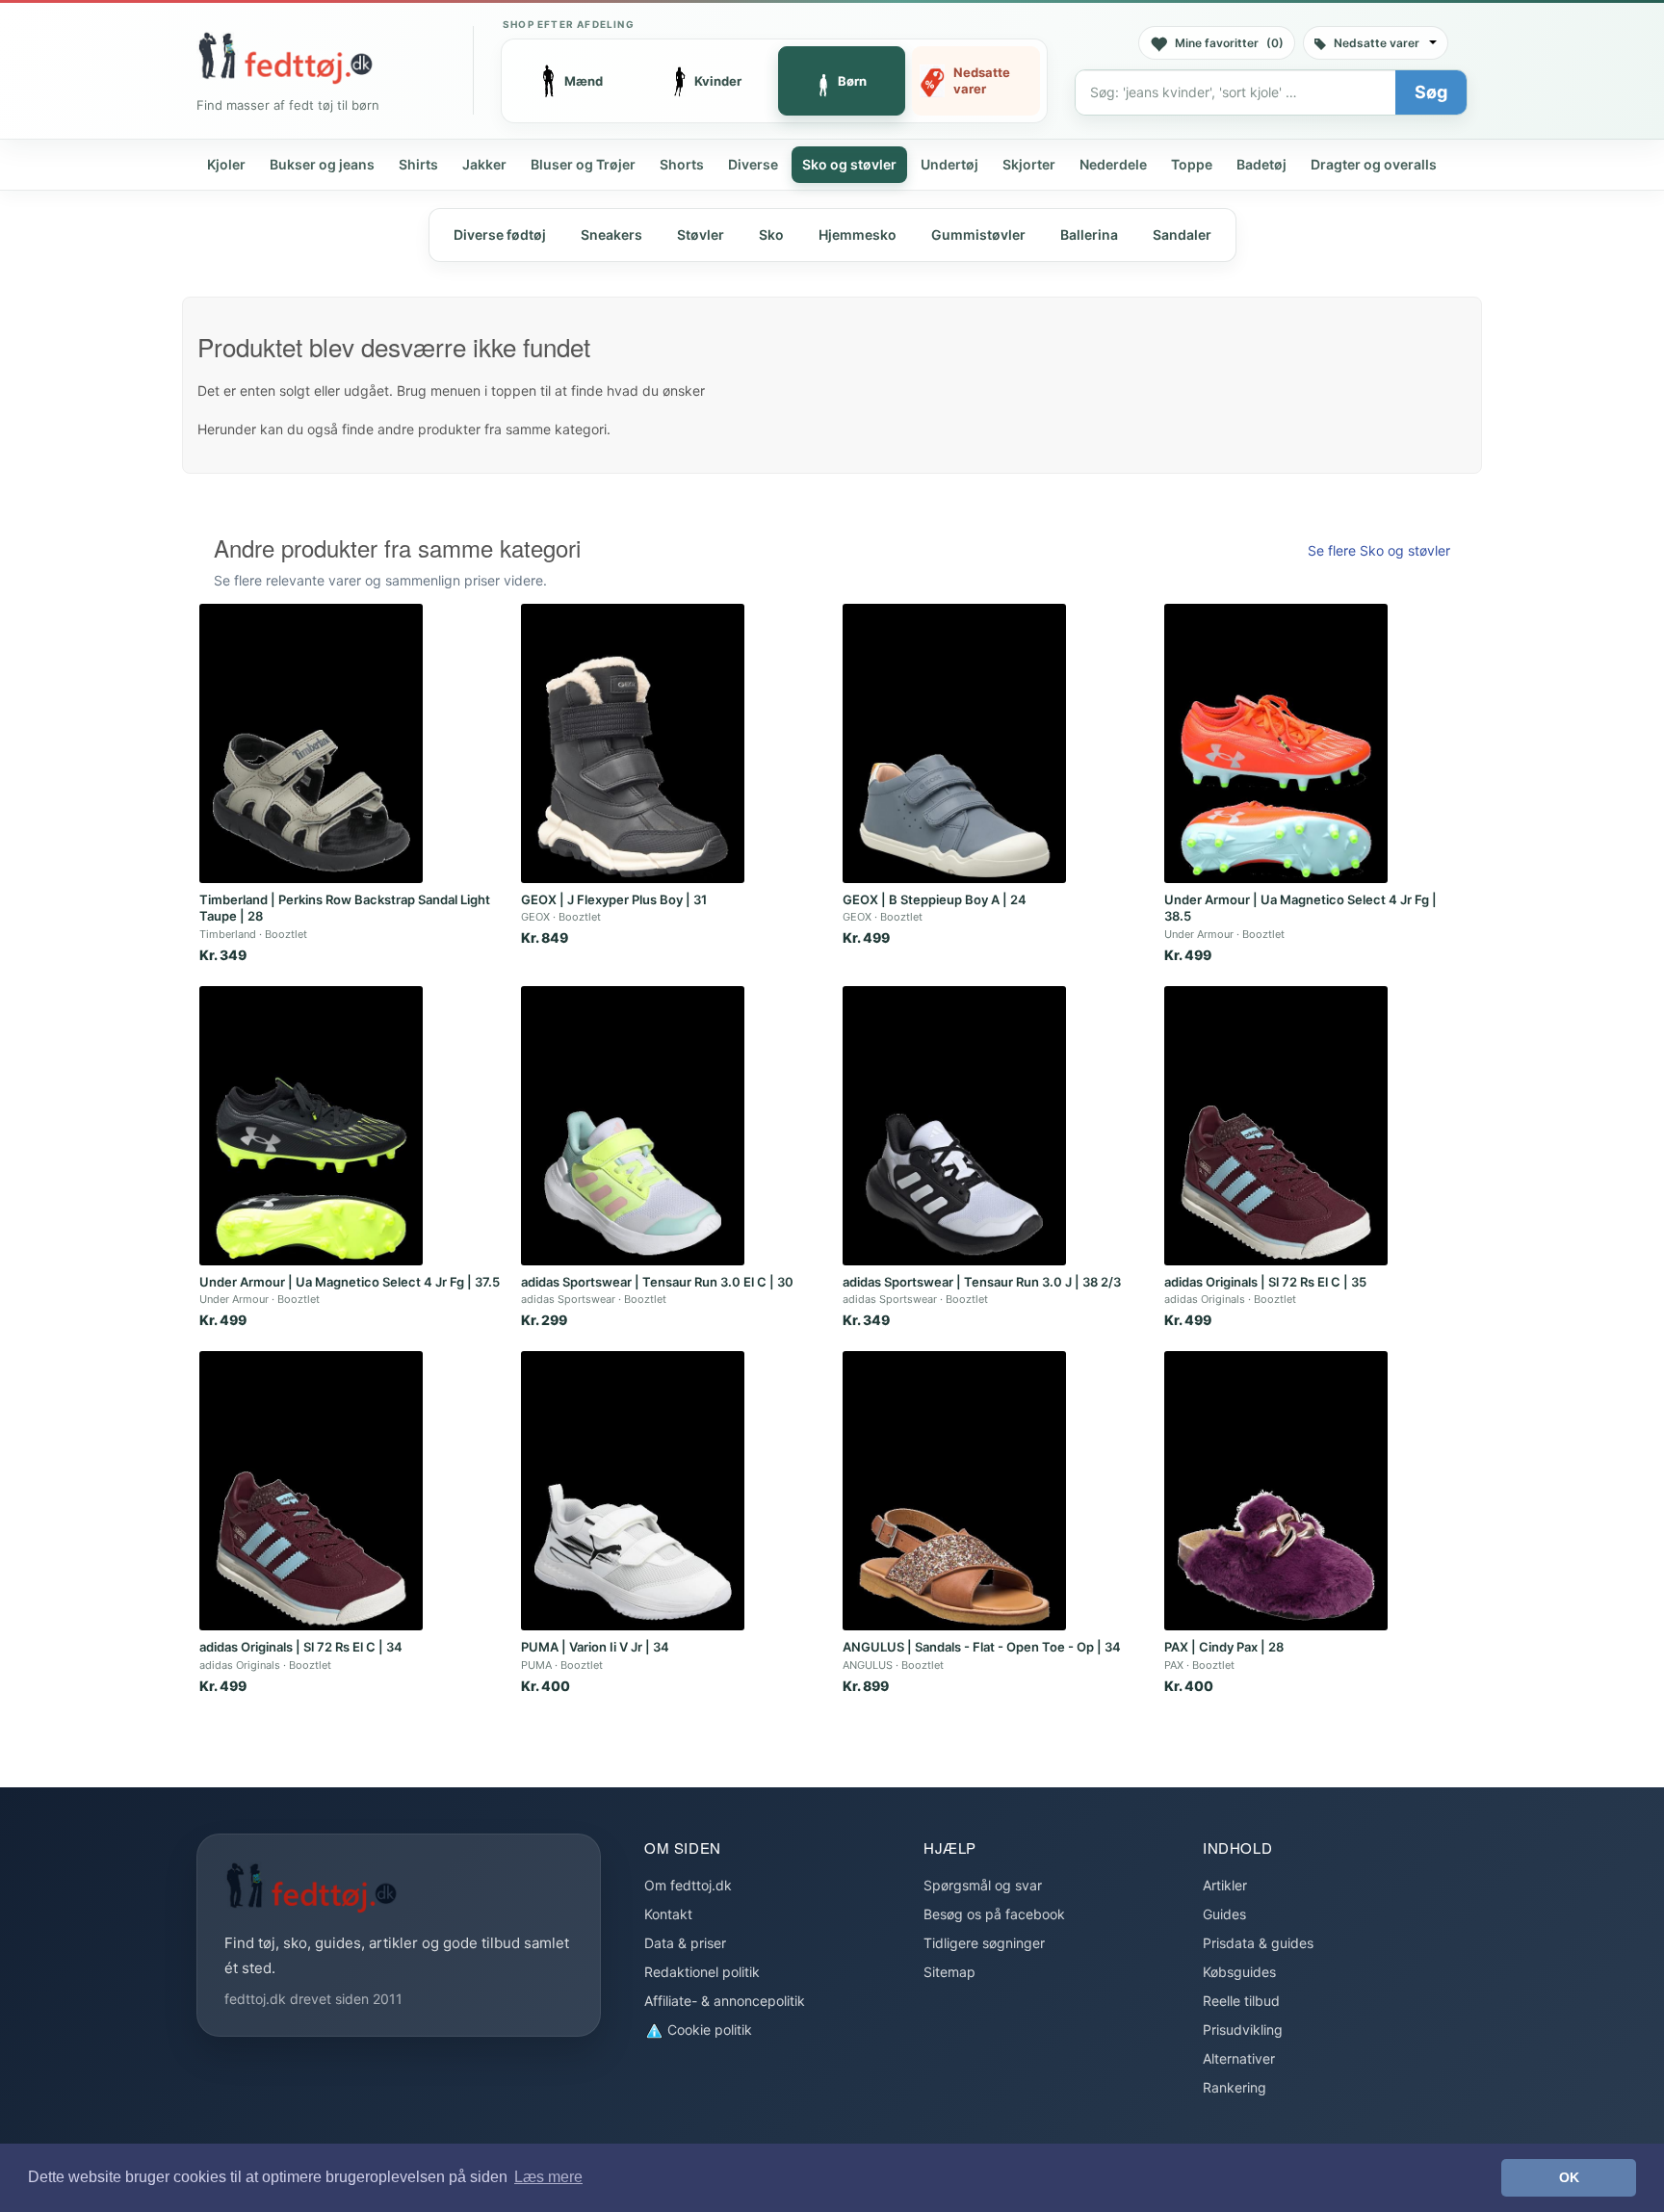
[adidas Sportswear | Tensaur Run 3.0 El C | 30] (633, 1126)
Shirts (418, 164)
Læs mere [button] (548, 2177)
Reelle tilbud (1241, 2001)
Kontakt (668, 1914)
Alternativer (1239, 2058)
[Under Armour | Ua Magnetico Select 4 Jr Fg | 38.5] (1276, 743)
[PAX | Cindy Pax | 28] (1276, 1491)
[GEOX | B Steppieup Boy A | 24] (954, 743)
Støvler (701, 234)
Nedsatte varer (1377, 43)
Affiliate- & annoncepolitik (725, 2001)
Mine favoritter (1229, 43)
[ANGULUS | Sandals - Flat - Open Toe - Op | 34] (954, 1491)
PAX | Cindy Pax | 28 (1224, 1647)
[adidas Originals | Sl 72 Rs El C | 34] (311, 1491)
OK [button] (1569, 2177)
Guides (1224, 1914)
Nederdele (1113, 164)
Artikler (1225, 1885)
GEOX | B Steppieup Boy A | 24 (935, 899)
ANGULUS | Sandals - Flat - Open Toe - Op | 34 (982, 1647)
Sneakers (611, 234)
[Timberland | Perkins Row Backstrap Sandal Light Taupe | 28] (311, 743)
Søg (1431, 92)
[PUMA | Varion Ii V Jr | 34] (633, 1491)
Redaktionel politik (702, 1972)
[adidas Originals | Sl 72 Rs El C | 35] (1276, 1126)
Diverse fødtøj (500, 234)
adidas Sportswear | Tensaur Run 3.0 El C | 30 (657, 1282)
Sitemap (949, 1972)
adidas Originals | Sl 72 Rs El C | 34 (301, 1647)
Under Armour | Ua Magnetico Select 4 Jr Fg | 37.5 (350, 1282)
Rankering (1235, 2087)
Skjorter (1029, 164)
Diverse (753, 164)
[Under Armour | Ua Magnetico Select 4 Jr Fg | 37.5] (311, 1126)
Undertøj (949, 164)
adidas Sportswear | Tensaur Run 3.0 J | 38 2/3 (982, 1282)
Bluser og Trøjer (583, 164)
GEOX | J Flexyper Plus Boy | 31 (614, 899)
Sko (771, 234)
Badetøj (1261, 164)
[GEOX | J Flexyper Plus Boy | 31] (633, 743)
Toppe (1192, 164)
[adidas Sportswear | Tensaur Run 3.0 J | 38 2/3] (954, 1126)
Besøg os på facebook (994, 1914)
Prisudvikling (1243, 2030)
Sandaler (1182, 234)
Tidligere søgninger (984, 1943)
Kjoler (226, 164)
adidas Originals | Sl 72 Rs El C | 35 (1265, 1282)
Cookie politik (708, 2030)
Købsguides (1239, 1972)
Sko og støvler (849, 164)
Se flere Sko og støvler (1379, 550)
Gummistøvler (978, 234)
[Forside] (285, 58)
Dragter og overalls (1374, 164)
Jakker (484, 164)
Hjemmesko (858, 234)
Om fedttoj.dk (688, 1885)
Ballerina (1089, 234)
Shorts (682, 164)
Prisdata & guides (1258, 1943)
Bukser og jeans (322, 164)
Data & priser (685, 1943)
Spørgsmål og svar (983, 1885)
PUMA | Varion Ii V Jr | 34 (595, 1647)
